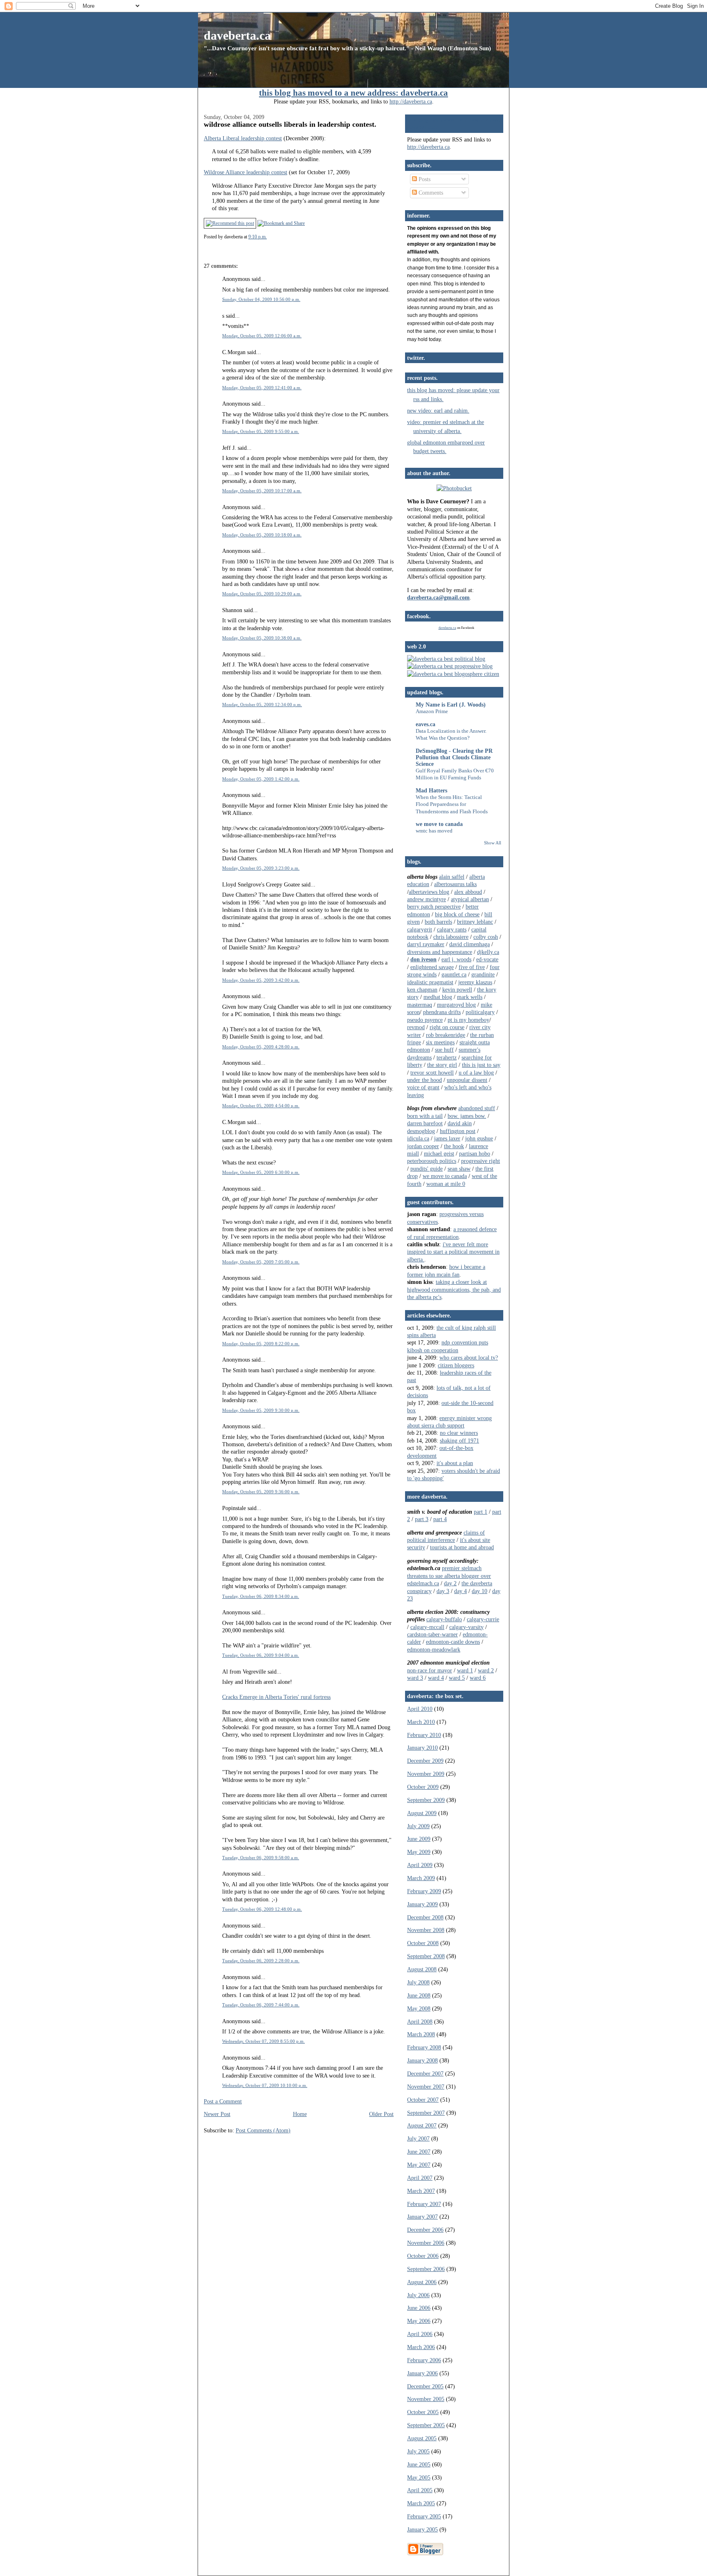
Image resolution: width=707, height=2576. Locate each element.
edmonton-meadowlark (434, 1649)
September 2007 (426, 2113)
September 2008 (426, 1956)
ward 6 (478, 1678)
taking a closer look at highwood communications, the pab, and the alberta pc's (454, 1289)
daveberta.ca (237, 35)
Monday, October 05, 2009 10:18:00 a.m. (262, 535)
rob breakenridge (446, 1035)
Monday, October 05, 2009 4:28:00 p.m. (261, 1047)
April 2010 (420, 1709)
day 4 (460, 1591)
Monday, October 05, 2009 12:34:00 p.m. (262, 705)
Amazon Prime (432, 711)
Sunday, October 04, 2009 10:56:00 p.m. (261, 299)
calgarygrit (420, 929)
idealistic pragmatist (430, 982)
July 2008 (418, 1982)
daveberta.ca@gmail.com (438, 597)
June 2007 (419, 2152)
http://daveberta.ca (411, 101)
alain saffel (452, 877)
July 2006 (418, 2295)
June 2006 (419, 2308)
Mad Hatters (431, 790)
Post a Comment (223, 2101)
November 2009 (426, 1774)
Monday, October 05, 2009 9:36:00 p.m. (261, 1492)
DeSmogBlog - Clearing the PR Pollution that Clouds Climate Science (454, 757)
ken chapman (422, 990)
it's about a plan (455, 1463)
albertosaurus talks (455, 884)
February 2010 (424, 1735)
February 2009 (424, 1891)
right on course (447, 1027)
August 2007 (422, 2125)
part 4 (440, 1519)
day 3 (443, 1591)
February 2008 (424, 2047)
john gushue (479, 1138)
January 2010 (422, 1748)
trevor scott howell (432, 1073)
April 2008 (420, 2022)
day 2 (450, 1583)
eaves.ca (426, 724)
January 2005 (422, 2529)
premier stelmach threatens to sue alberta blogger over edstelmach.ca (449, 1576)
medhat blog (438, 997)
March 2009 (421, 1878)
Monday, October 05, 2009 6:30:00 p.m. (261, 1172)
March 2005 (421, 2503)
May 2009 (419, 1852)
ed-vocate (487, 959)
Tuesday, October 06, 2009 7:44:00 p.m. (261, 2005)
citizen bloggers (456, 1365)
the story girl (442, 1065)
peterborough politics (432, 1161)
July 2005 (418, 2451)
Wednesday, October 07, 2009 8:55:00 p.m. (263, 2041)
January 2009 (422, 1904)
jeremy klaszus (475, 982)
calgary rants (452, 929)
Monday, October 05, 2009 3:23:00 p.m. (261, 868)
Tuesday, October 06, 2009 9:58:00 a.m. (261, 1858)
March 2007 (421, 2191)
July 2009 (418, 1826)
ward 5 (457, 1678)
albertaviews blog (429, 892)
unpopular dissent (467, 1080)
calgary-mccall (427, 1627)
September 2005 (426, 2425)
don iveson (423, 959)
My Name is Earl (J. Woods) (451, 705)
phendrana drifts (442, 1012)
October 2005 (423, 2412)
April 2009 (420, 1865)
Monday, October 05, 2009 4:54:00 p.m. (261, 1106)
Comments (430, 193)
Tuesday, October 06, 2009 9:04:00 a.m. (261, 1655)
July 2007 (418, 2138)
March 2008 (421, 2034)
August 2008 (422, 1969)
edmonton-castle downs (453, 1642)
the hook (454, 1146)
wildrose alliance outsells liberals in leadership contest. (290, 124)
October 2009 (423, 1787)
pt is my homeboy (468, 1020)
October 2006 (423, 2256)
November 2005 (426, 2399)
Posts (424, 179)
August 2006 (422, 2282)
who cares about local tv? (469, 1358)
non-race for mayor (430, 1670)
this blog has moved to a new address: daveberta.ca (353, 93)
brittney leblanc (475, 922)
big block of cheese (457, 914)
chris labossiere (451, 937)
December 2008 (425, 1917)
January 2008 (422, 2060)
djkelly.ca (488, 952)
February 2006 (424, 2360)
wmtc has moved (434, 831)
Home (300, 2114)
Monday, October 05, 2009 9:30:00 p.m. (261, 1410)
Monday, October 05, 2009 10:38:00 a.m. (262, 638)
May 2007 (419, 2165)
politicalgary (480, 1012)
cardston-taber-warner (432, 1634)
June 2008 (419, 1995)
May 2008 (419, 2008)
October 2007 (423, 2100)
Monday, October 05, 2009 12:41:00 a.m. (262, 388)
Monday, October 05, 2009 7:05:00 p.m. (261, 1262)
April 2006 (420, 2334)
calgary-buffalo (444, 1619)
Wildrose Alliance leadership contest (245, 172)
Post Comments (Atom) (263, 2130)
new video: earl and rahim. (438, 411)
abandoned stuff (477, 1108)
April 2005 (420, 2490)
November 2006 (426, 2243)
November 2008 (426, 1930)
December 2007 (425, 2073)
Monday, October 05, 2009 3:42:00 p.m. (261, 980)
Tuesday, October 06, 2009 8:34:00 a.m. (261, 1596)
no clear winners (459, 1433)
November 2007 (426, 2087)
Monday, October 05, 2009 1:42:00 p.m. (261, 779)
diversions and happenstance (440, 952)
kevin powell (457, 990)
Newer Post (217, 2114)
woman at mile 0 (446, 1184)
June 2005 (419, 2464)
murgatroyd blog (456, 1005)
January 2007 (422, 2217)
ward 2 (486, 1670)
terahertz (447, 1057)
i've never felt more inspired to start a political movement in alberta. (453, 1252)
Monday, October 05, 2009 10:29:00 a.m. (262, 594)
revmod (416, 1027)
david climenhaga (469, 944)
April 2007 (420, 2178)
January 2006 (422, 2373)
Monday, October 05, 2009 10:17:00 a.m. (262, 491)
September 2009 (426, 1800)
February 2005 (424, 2516)
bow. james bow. (467, 1116)
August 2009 (422, 1813)
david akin (460, 1123)
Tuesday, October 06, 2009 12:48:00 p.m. (262, 1909)
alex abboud (468, 892)
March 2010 (421, 1722)
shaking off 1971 (459, 1441)
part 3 (422, 1519)
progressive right (481, 1161)
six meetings (440, 1042)
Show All (493, 843)
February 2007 (424, 2204)
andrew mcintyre (427, 899)
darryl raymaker (426, 944)
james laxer (447, 1138)
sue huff (444, 1050)
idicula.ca (418, 1138)
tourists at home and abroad (462, 1547)
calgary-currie (483, 1619)
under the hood (424, 1080)
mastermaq (420, 1005)
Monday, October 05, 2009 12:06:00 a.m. (262, 336)
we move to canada (439, 824)
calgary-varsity (466, 1627)
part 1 (481, 1512)
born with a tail (425, 1116)
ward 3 (415, 1678)
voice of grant (423, 1087)
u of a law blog (476, 1073)
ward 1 (465, 1670)
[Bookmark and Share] (281, 223)
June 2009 (419, 1839)
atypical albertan (470, 899)
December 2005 (425, 2386)
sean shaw (459, 1169)
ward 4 (436, 1678)
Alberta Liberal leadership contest (243, 138)
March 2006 (421, 2347)
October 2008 (423, 1943)
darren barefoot (425, 1123)
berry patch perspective (434, 907)
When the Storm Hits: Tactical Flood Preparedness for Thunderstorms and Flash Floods (452, 804)
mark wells (470, 997)
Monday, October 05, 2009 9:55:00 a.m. (261, 431)
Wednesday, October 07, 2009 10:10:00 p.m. (265, 2085)
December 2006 (425, 2230)
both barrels (438, 922)
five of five (472, 967)
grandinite (483, 974)
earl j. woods (456, 959)
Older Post (381, 2114)
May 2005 (419, 2477)
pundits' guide (427, 1169)
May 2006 (419, 2321)
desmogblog (421, 1131)
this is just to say (481, 1065)
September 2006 (426, 2269)
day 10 (480, 1591)
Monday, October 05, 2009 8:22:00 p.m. (261, 1344)
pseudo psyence (425, 1020)
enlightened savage (432, 967)
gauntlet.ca (454, 974)
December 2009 (425, 1761)
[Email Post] (269, 237)
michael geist (439, 1153)
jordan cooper (423, 1146)
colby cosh (486, 937)
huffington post (458, 1131)
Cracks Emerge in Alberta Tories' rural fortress (276, 1697)
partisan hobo (475, 1153)
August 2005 (422, 2438)
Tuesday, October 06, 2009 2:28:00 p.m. (261, 1961)
